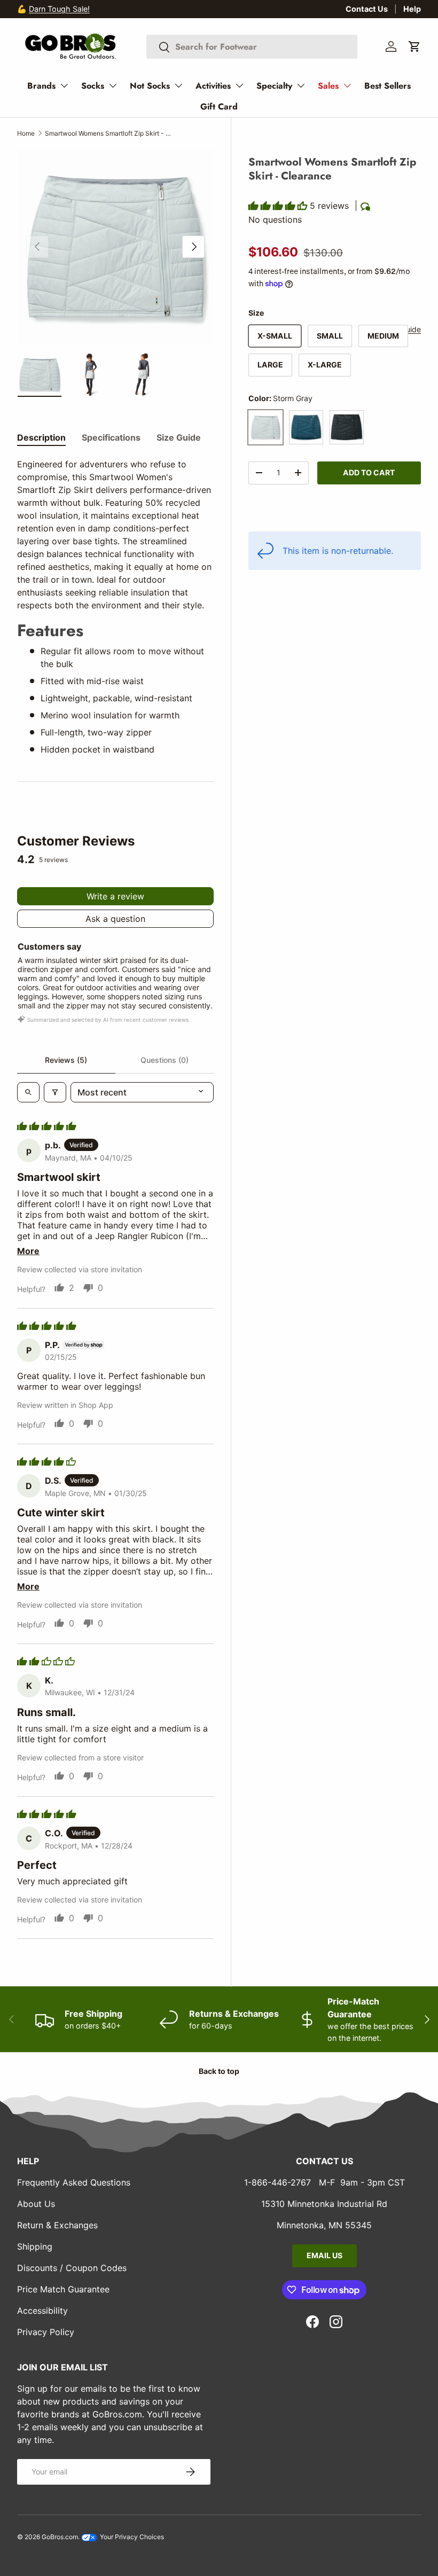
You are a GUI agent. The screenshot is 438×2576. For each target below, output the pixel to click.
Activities (213, 86)
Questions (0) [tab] (165, 1060)
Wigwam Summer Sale (69, 9)
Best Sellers (388, 86)
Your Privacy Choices (131, 2537)
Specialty (274, 86)
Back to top (219, 2071)
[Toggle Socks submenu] (113, 85)
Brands (41, 86)
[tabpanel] (115, 607)
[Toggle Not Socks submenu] (178, 85)
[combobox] (252, 47)
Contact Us (367, 9)
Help (412, 9)
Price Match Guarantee (63, 2289)
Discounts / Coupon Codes (72, 2268)
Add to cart (369, 472)
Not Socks (150, 86)
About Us (36, 2204)
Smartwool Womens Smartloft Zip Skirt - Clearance (109, 133)
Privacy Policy (46, 2332)
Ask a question (115, 919)
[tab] (41, 437)
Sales (328, 86)
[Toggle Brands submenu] (64, 85)
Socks (93, 86)
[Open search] (28, 1092)
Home (26, 133)
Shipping (35, 2246)
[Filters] (55, 1092)
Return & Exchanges (57, 2225)
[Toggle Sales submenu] (347, 85)
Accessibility (42, 2311)
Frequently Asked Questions (74, 2182)
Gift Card (219, 107)
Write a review (115, 896)
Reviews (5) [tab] (66, 1060)
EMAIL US (324, 2255)
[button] (414, 46)
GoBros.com (60, 2537)
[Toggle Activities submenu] (239, 85)
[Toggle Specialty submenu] (301, 85)
